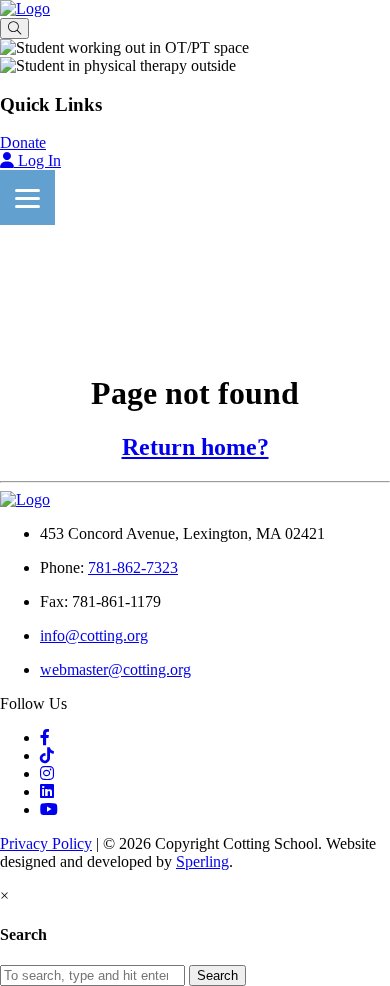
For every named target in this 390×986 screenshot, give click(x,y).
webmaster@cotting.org (115, 669)
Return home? (195, 447)
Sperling (202, 861)
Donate (23, 142)
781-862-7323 (133, 567)
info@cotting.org (94, 635)
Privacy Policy (46, 843)
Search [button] (217, 975)
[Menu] (27, 197)
